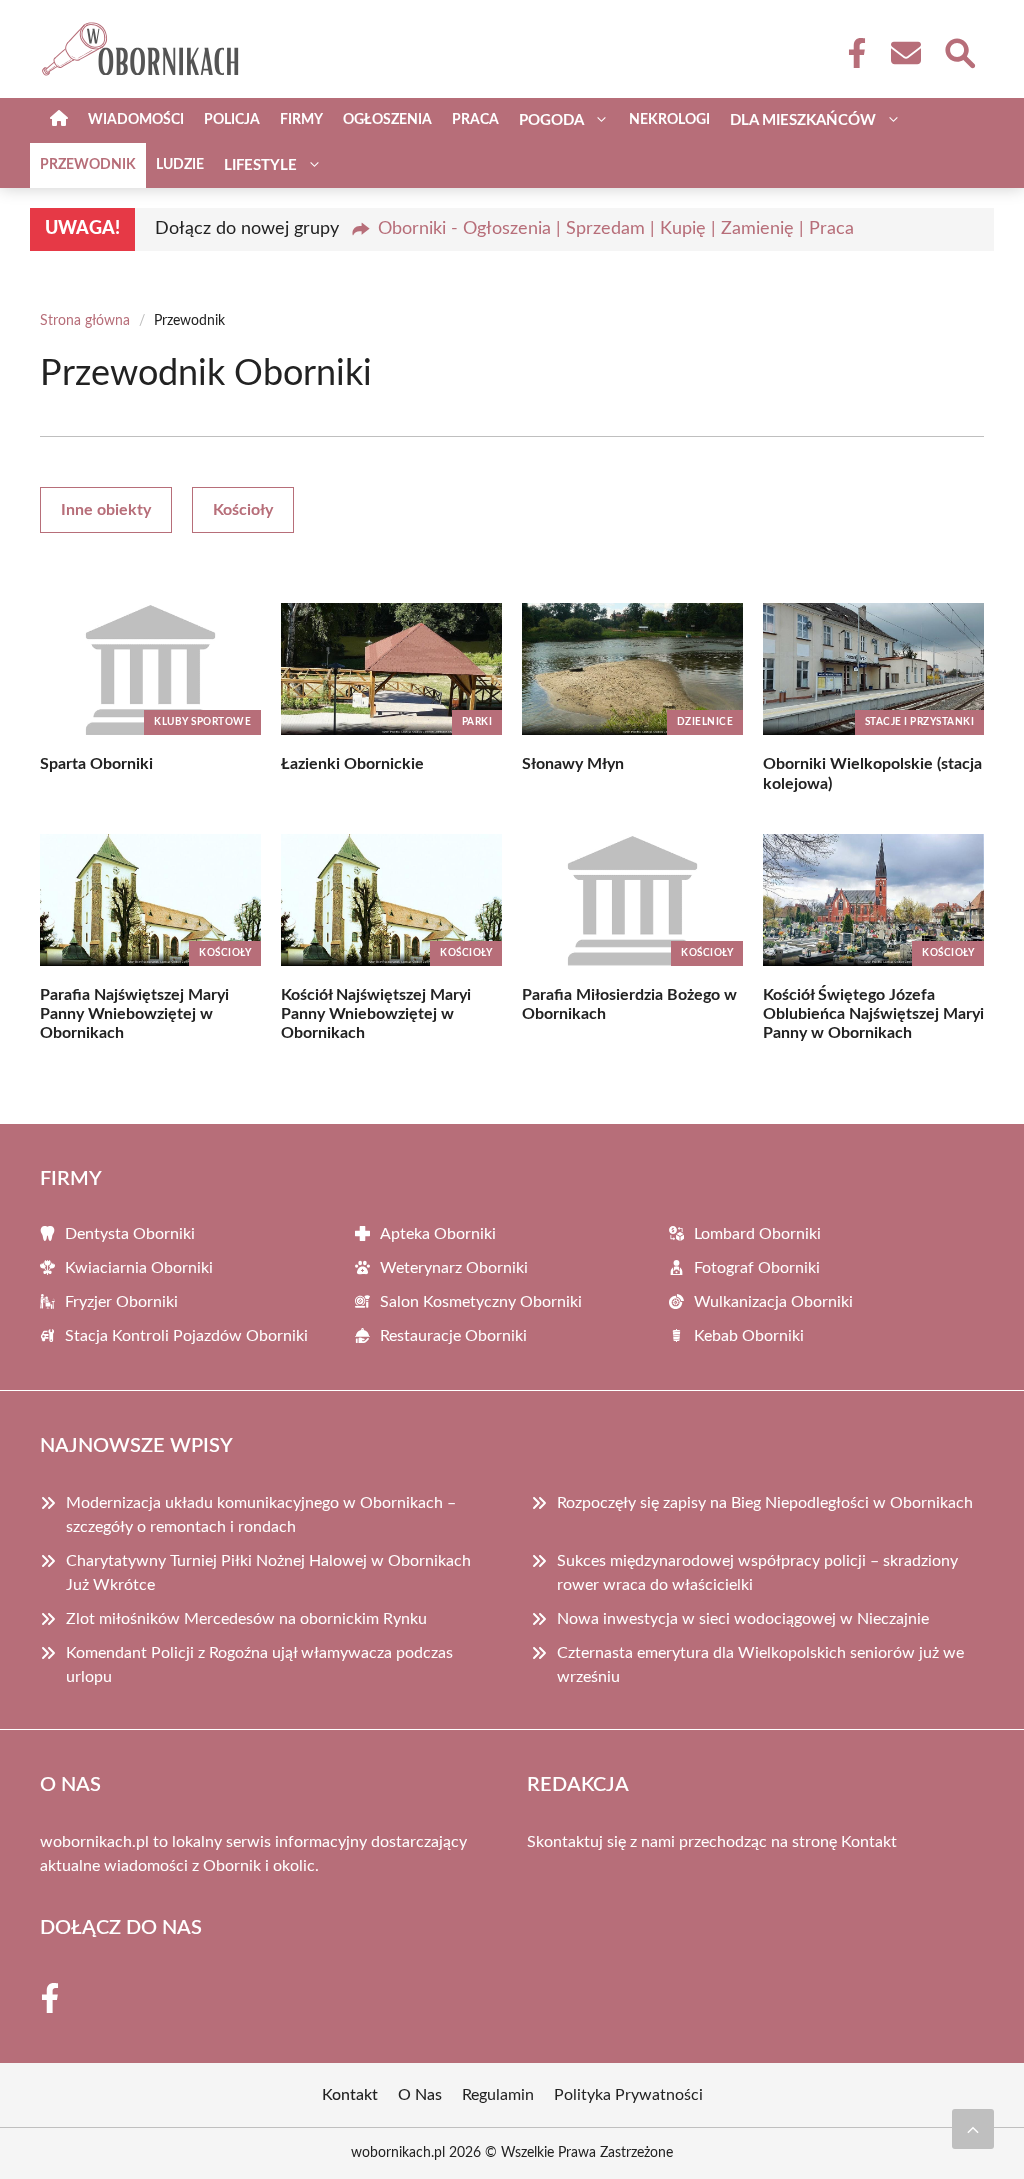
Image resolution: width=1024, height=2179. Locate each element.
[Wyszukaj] (959, 51)
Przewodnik (88, 165)
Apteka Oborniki (438, 1234)
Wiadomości (136, 120)
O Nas (420, 2095)
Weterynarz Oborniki (454, 1268)
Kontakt (869, 1842)
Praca (475, 120)
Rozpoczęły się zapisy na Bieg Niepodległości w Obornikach (765, 1503)
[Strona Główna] (59, 120)
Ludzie (180, 165)
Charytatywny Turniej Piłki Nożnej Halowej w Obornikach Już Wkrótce (268, 1573)
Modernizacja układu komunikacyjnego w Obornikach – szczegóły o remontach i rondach (261, 1515)
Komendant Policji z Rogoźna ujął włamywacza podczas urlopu (259, 1665)
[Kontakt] (905, 53)
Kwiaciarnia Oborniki (139, 1268)
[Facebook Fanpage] (851, 53)
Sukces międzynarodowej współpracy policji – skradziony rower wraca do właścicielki (757, 1573)
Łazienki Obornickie (352, 764)
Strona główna (85, 321)
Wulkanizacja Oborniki (773, 1302)
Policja (232, 120)
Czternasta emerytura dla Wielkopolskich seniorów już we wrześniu (760, 1665)
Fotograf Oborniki (757, 1268)
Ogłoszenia (387, 120)
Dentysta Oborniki (130, 1234)
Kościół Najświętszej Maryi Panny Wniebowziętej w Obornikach (376, 1014)
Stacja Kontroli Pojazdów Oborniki (186, 1336)
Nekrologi (669, 120)
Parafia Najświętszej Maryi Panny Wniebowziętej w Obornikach (134, 1014)
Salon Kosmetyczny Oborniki (481, 1302)
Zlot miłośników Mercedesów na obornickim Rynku (246, 1619)
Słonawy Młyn (573, 764)
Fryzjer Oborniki (121, 1302)
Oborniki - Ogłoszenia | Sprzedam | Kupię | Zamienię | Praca (616, 229)
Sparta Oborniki (96, 764)
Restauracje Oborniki (453, 1336)
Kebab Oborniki (749, 1336)
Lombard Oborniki (757, 1234)
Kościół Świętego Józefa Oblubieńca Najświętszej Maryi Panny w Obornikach (873, 1014)
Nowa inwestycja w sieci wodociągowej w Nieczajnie (743, 1619)
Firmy (301, 120)
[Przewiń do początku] (973, 2129)
